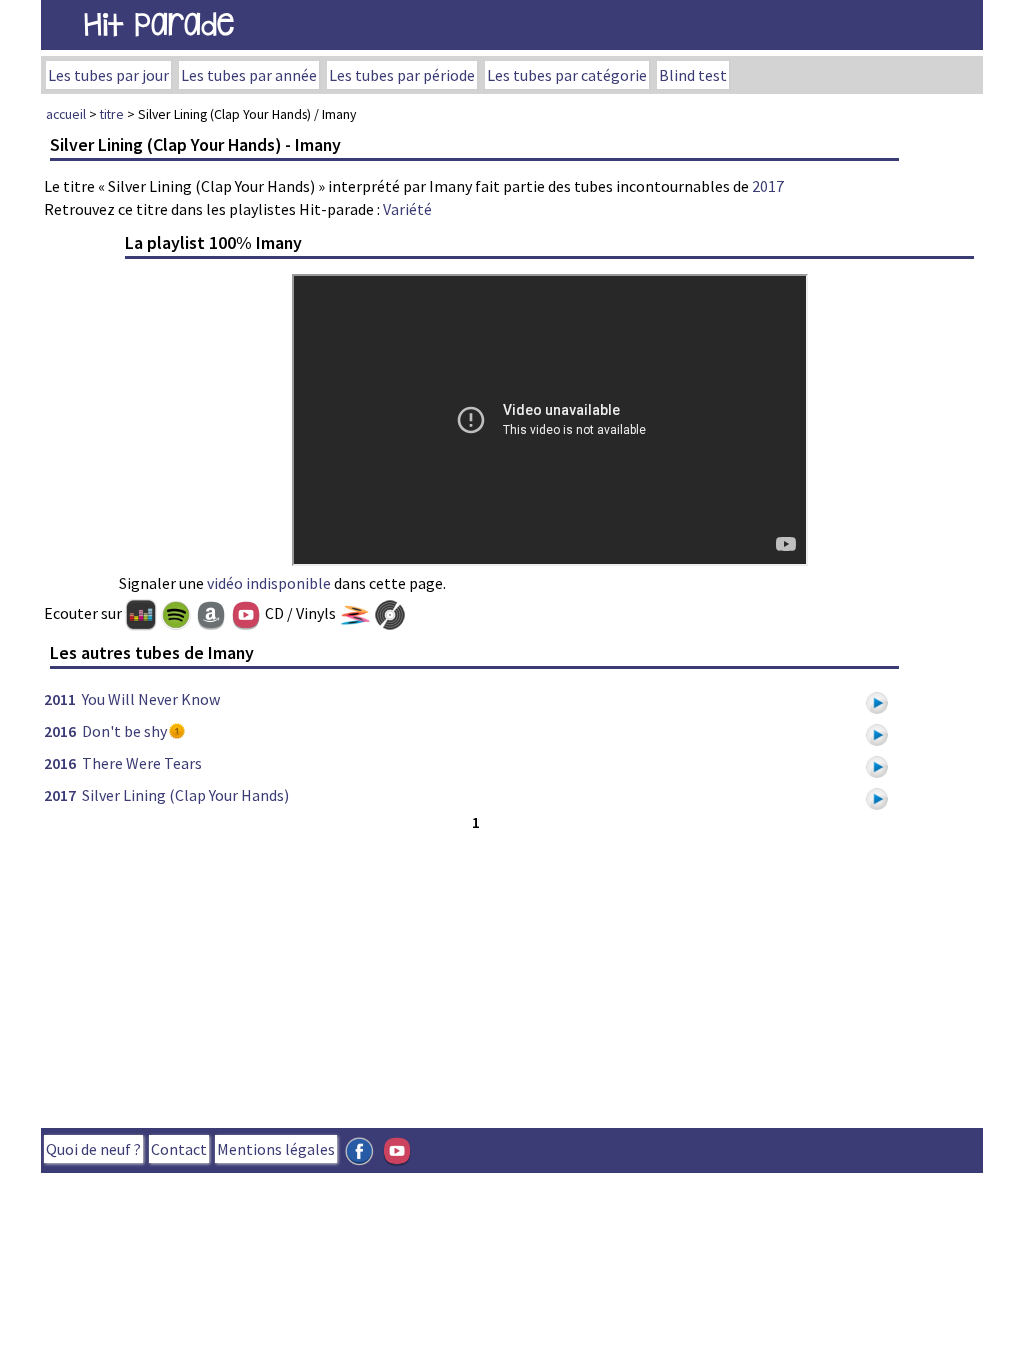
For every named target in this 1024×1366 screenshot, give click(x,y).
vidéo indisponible (269, 583)
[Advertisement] (474, 975)
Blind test (693, 75)
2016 (60, 731)
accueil (66, 114)
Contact (179, 1149)
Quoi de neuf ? (93, 1149)
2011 (60, 699)
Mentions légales (276, 1149)
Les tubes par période (402, 75)
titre (112, 114)
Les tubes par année (249, 75)
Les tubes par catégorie (567, 75)
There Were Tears (142, 763)
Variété (407, 209)
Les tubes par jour (108, 75)
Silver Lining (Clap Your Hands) (185, 795)
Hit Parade (159, 24)
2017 (768, 186)
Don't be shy (124, 731)
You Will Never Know (151, 699)
